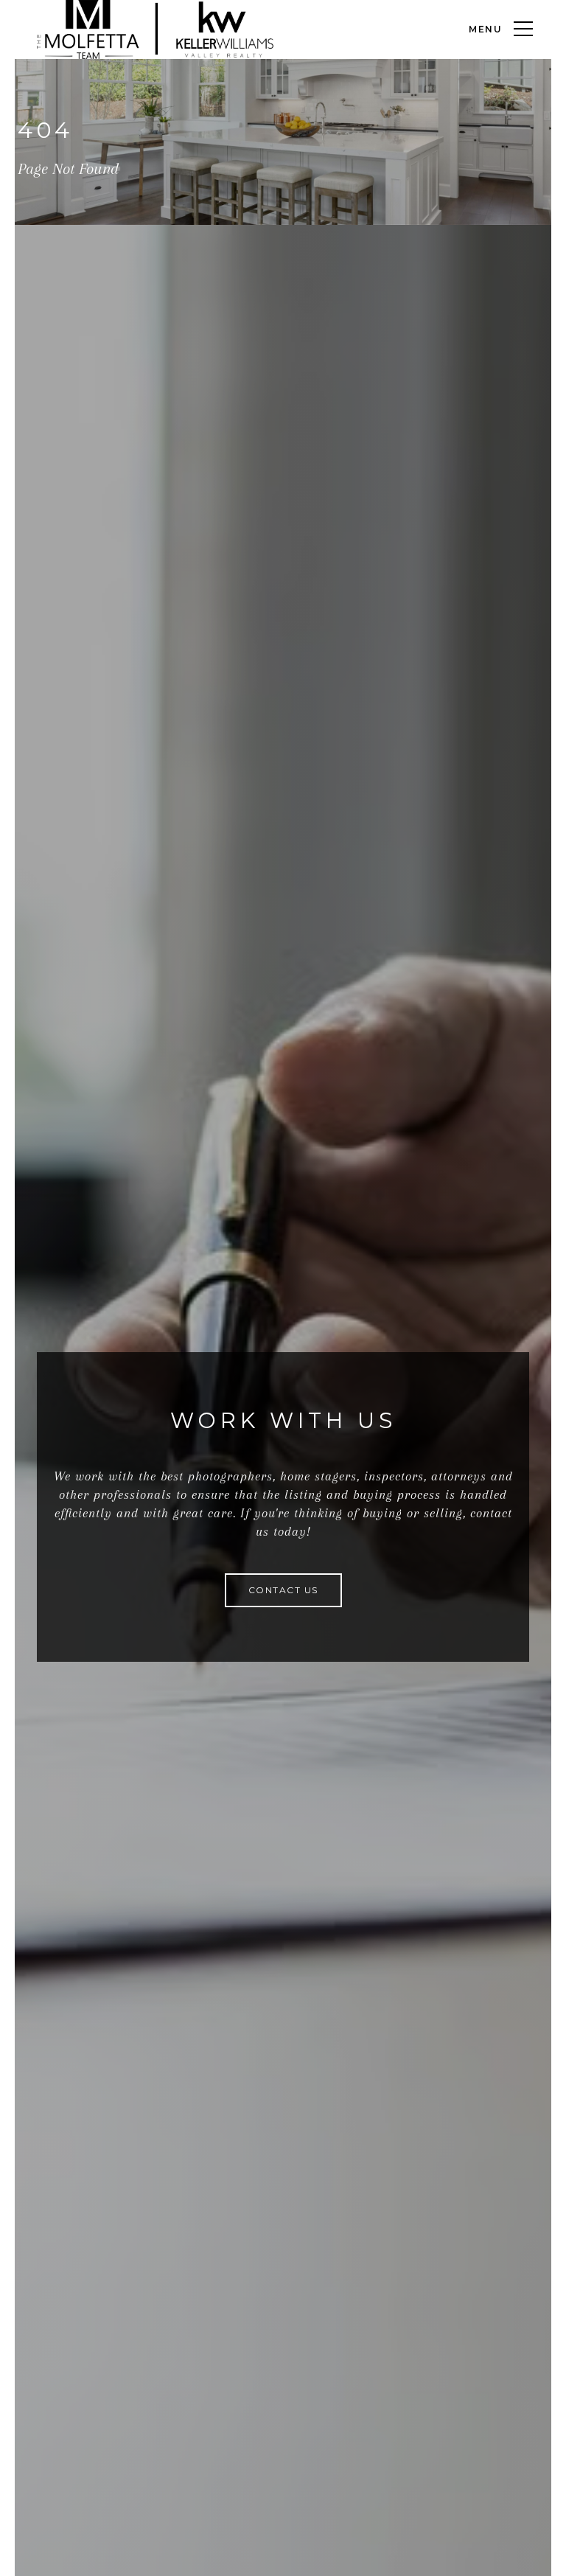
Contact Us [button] (283, 1590)
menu (486, 29)
